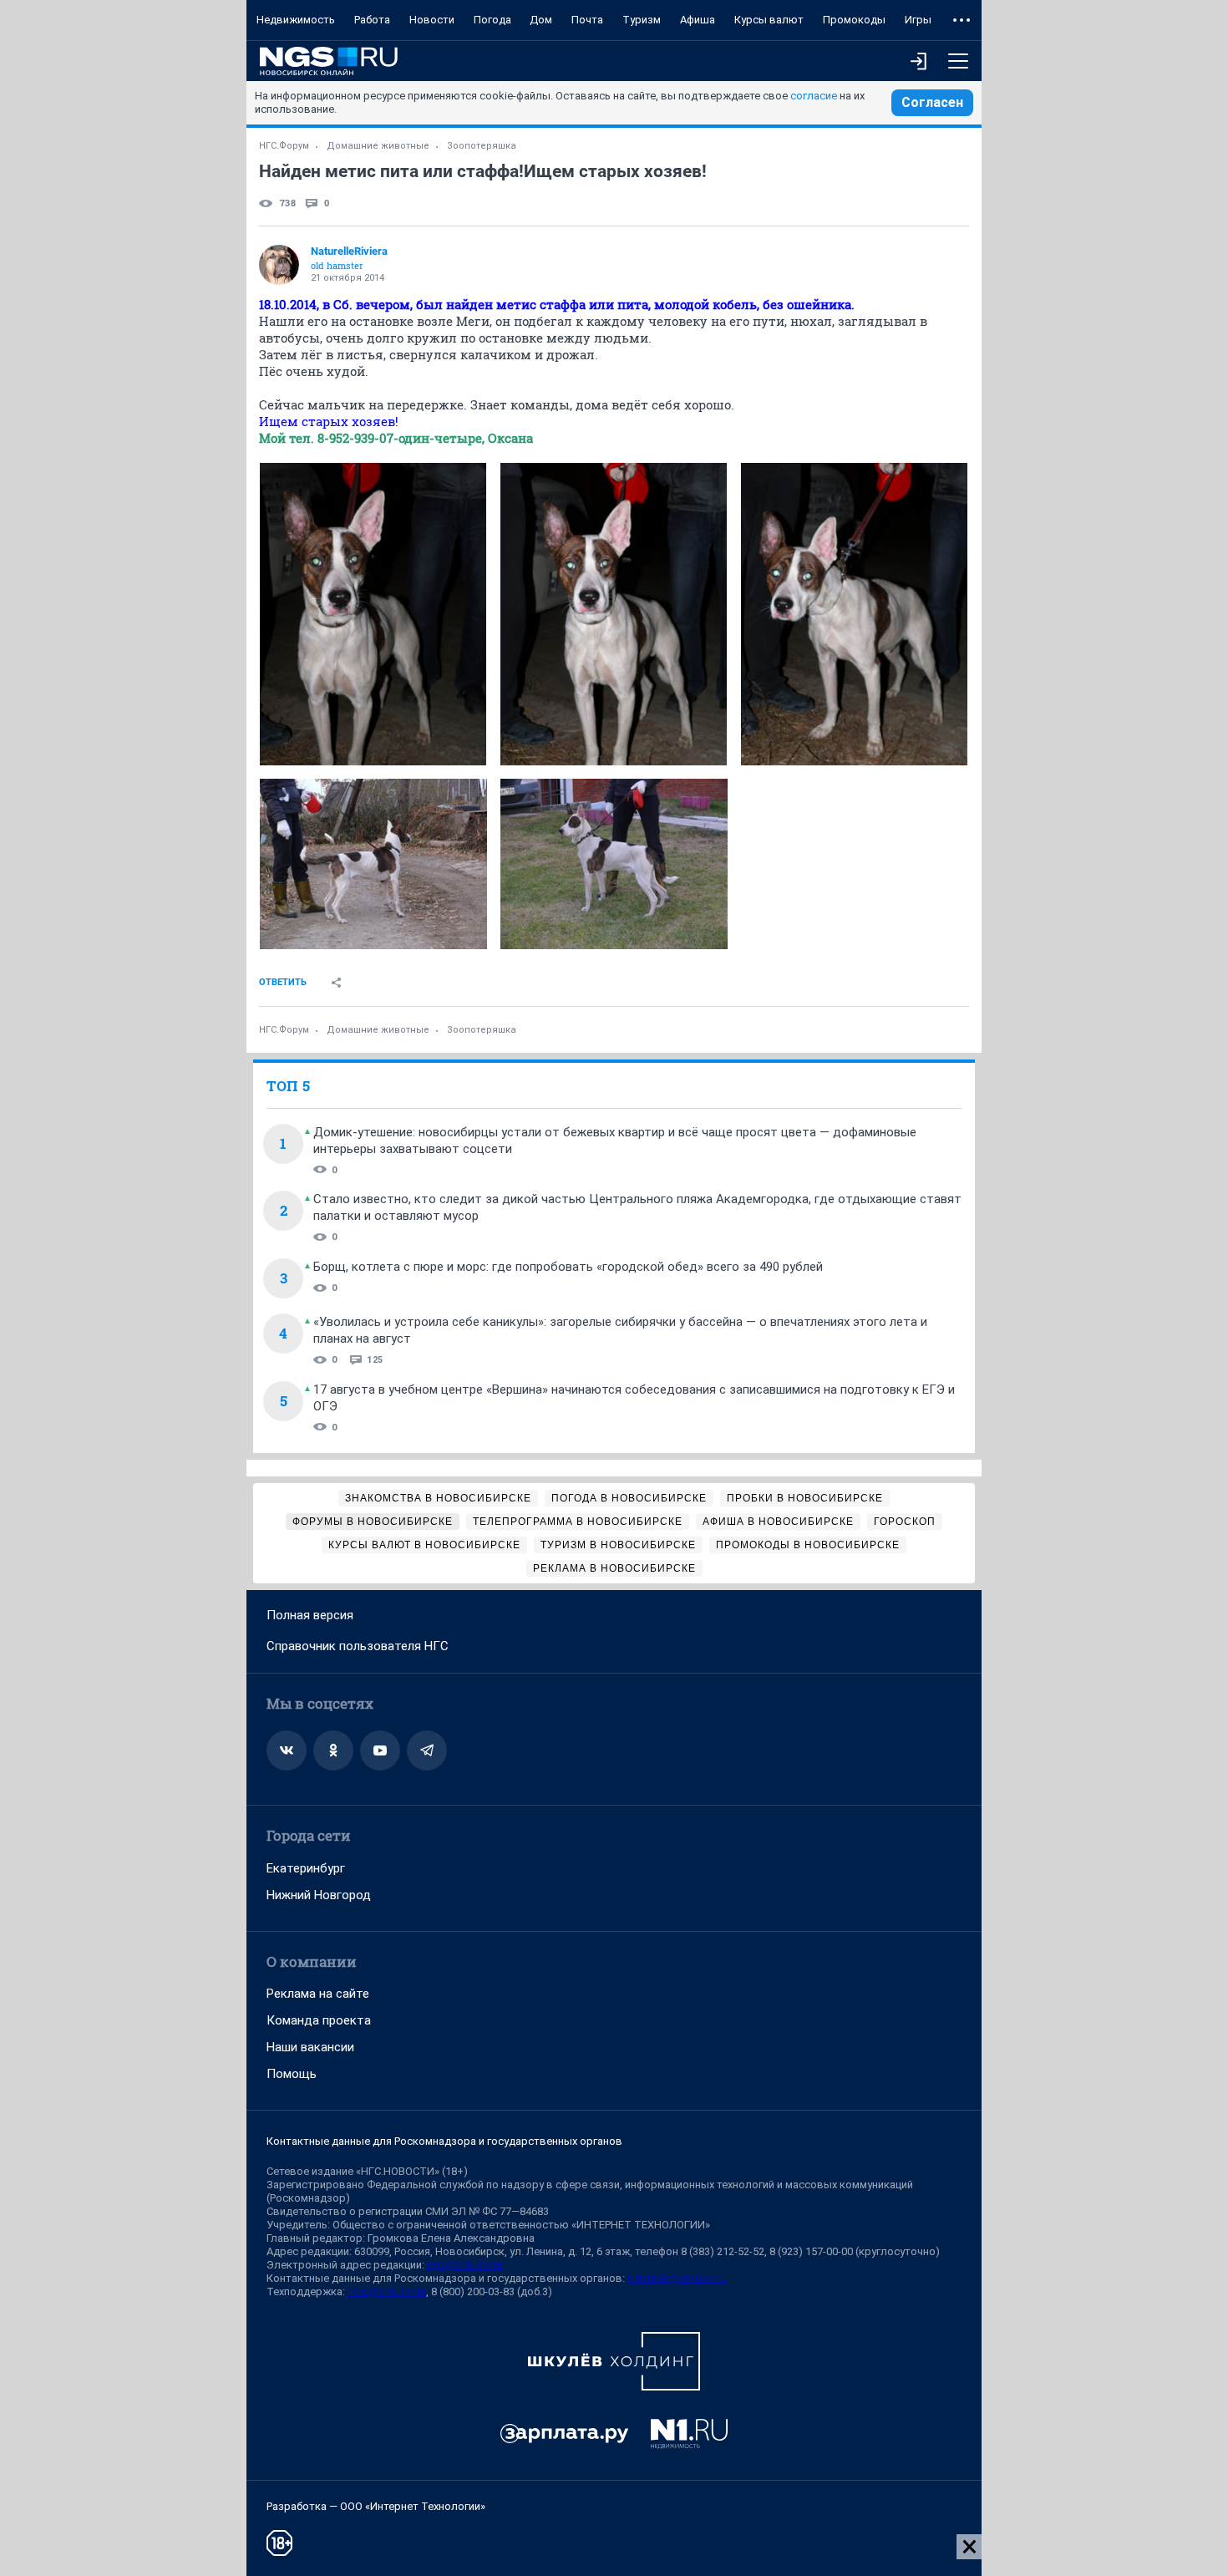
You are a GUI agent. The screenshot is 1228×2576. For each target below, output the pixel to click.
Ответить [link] (283, 982)
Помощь (292, 2074)
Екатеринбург (306, 1868)
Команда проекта (319, 2020)
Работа (372, 20)
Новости (432, 20)
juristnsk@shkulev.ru (677, 2278)
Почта (587, 20)
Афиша (698, 20)
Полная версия (310, 1615)
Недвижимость (296, 20)
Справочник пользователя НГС (358, 1646)
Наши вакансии (310, 2047)
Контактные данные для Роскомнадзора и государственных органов (444, 2141)
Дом (541, 20)
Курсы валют (769, 20)
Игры (918, 20)
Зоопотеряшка (482, 146)
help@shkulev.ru (387, 2291)
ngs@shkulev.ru (465, 2265)
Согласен (932, 102)
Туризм (642, 20)
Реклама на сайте (318, 1994)
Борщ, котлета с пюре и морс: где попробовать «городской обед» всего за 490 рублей (568, 1267)
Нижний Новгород (319, 1895)
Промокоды (854, 20)
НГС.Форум (284, 146)
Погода (492, 20)
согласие (814, 96)
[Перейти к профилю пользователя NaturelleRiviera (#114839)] (279, 265)
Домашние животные (378, 146)
